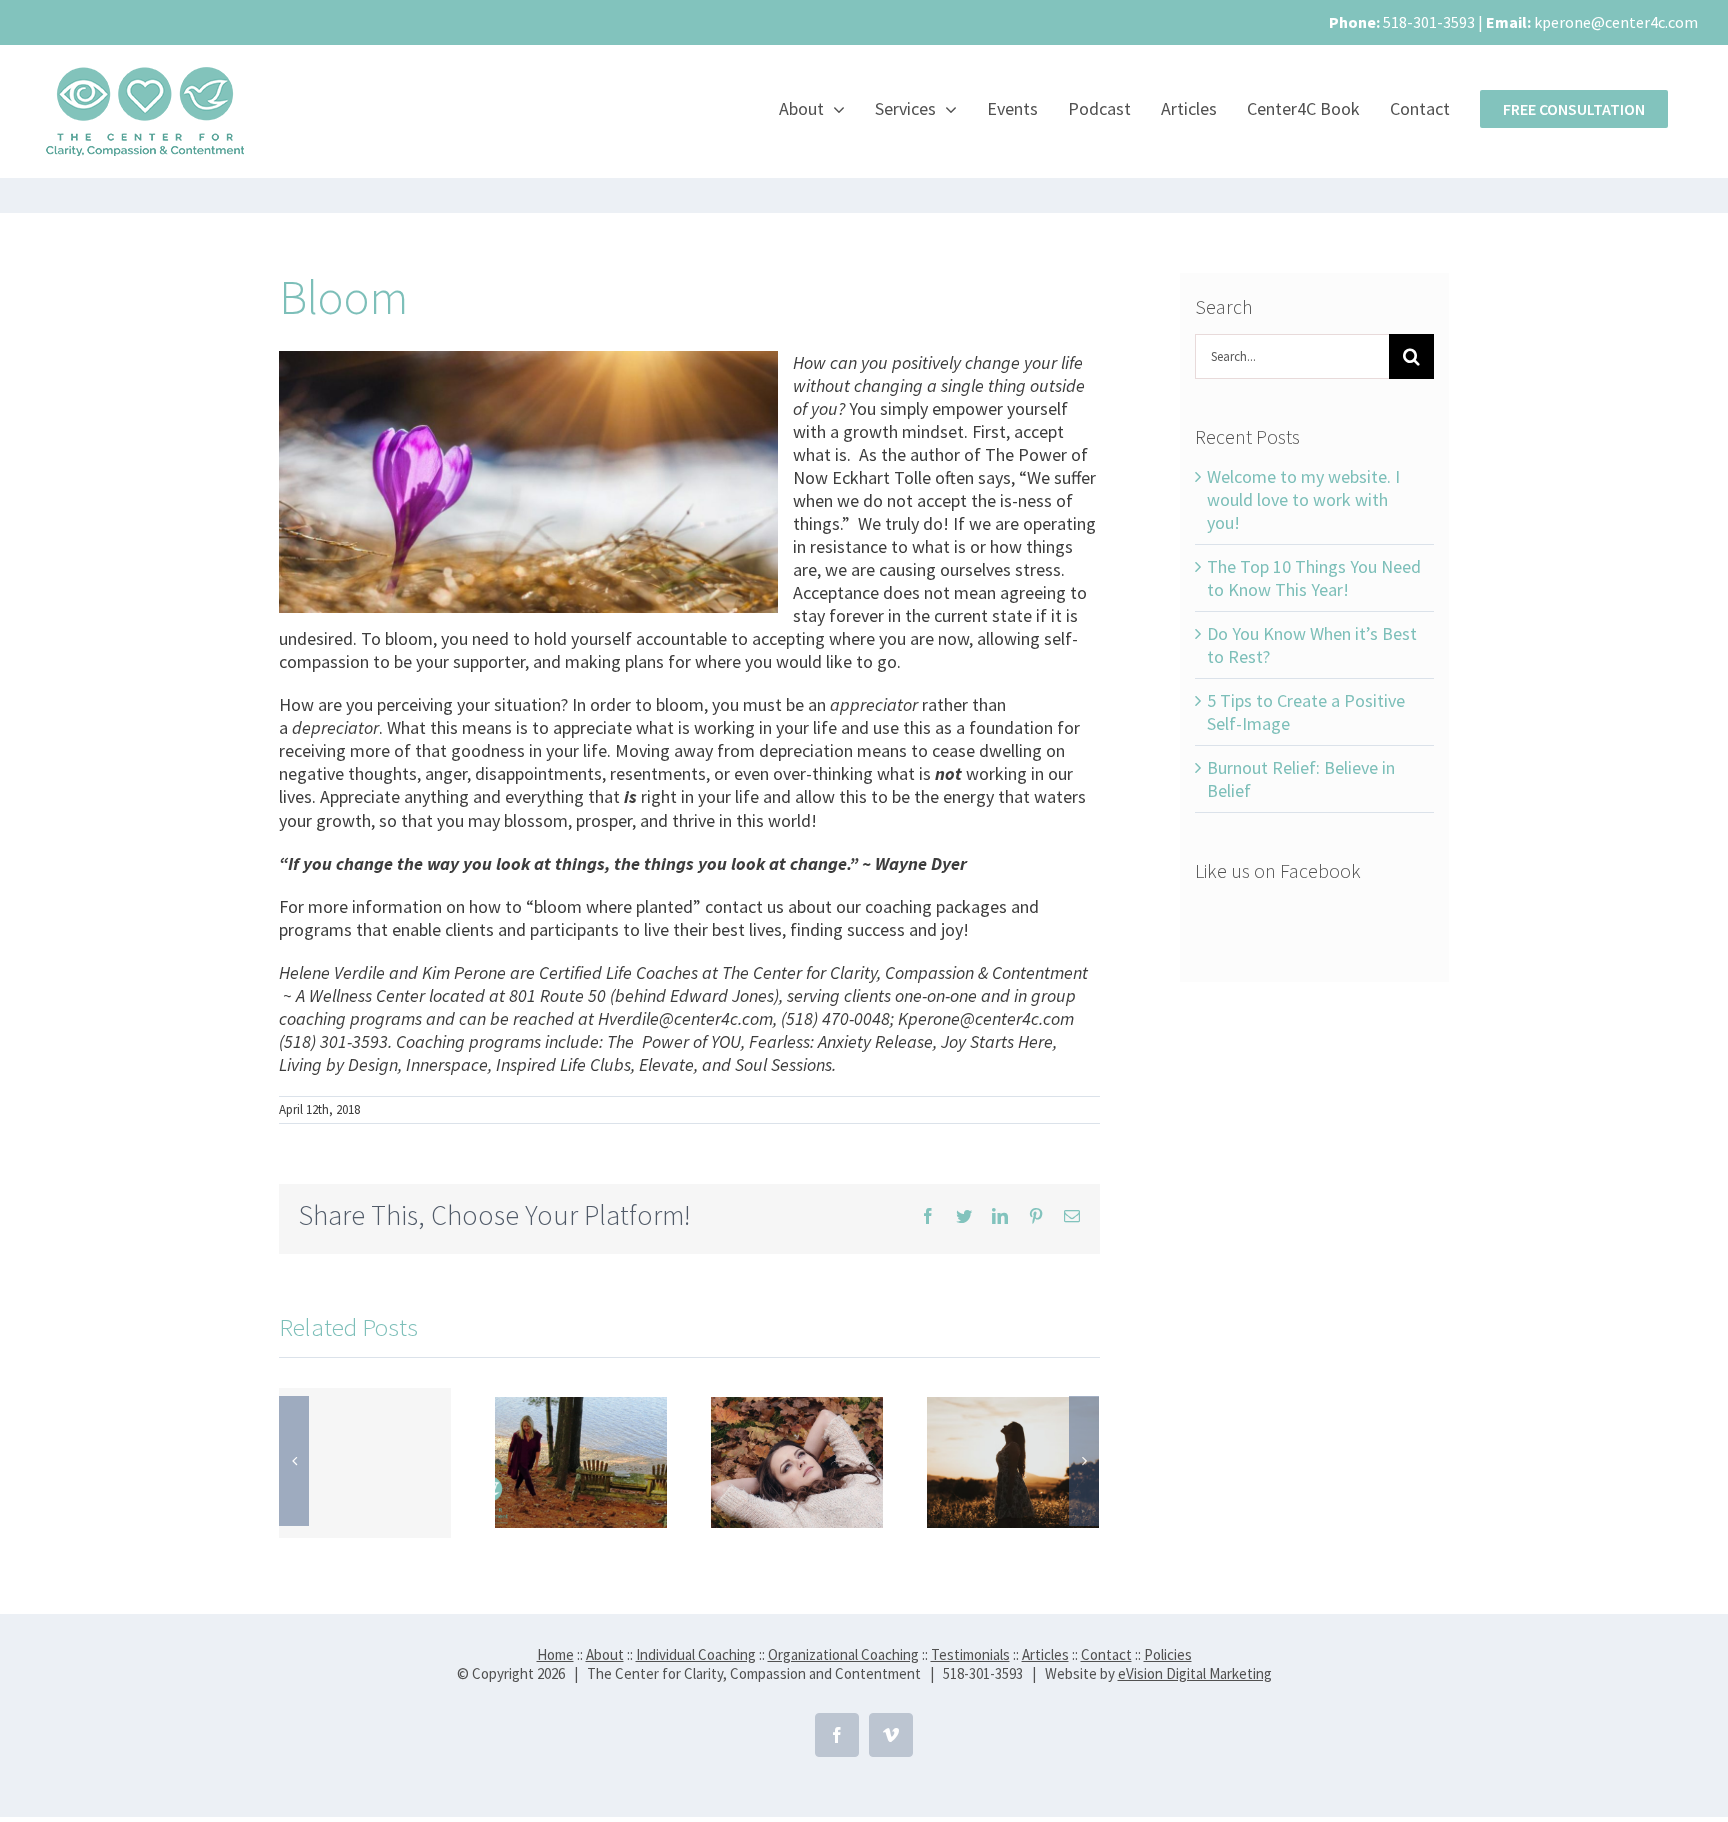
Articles (1045, 1654)
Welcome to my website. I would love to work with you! (1303, 499)
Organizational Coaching (843, 1654)
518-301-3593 (1429, 22)
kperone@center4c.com (1616, 22)
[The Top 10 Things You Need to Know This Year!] (581, 1460)
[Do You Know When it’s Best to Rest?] (797, 1460)
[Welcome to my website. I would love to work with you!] (365, 1463)
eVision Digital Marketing (1195, 1673)
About (605, 1654)
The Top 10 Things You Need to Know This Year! (1314, 578)
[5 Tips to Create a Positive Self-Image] (1013, 1460)
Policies (1168, 1654)
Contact (1106, 1654)
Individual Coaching (696, 1654)
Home (555, 1654)
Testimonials (970, 1654)
